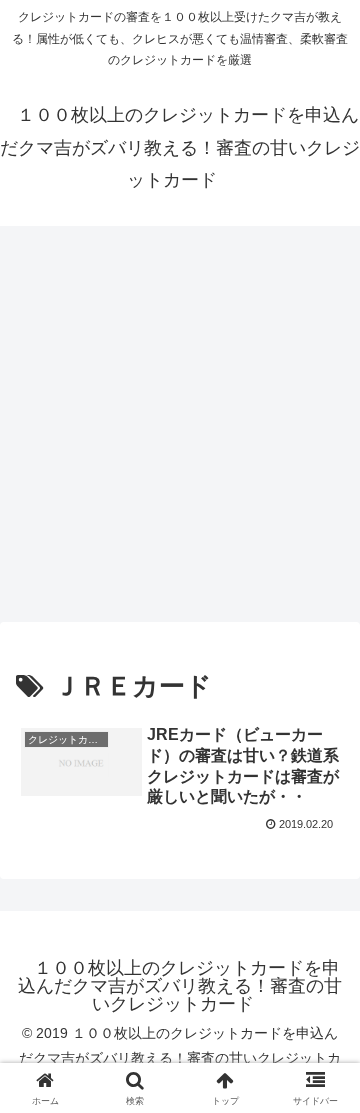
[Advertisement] (180, 430)
